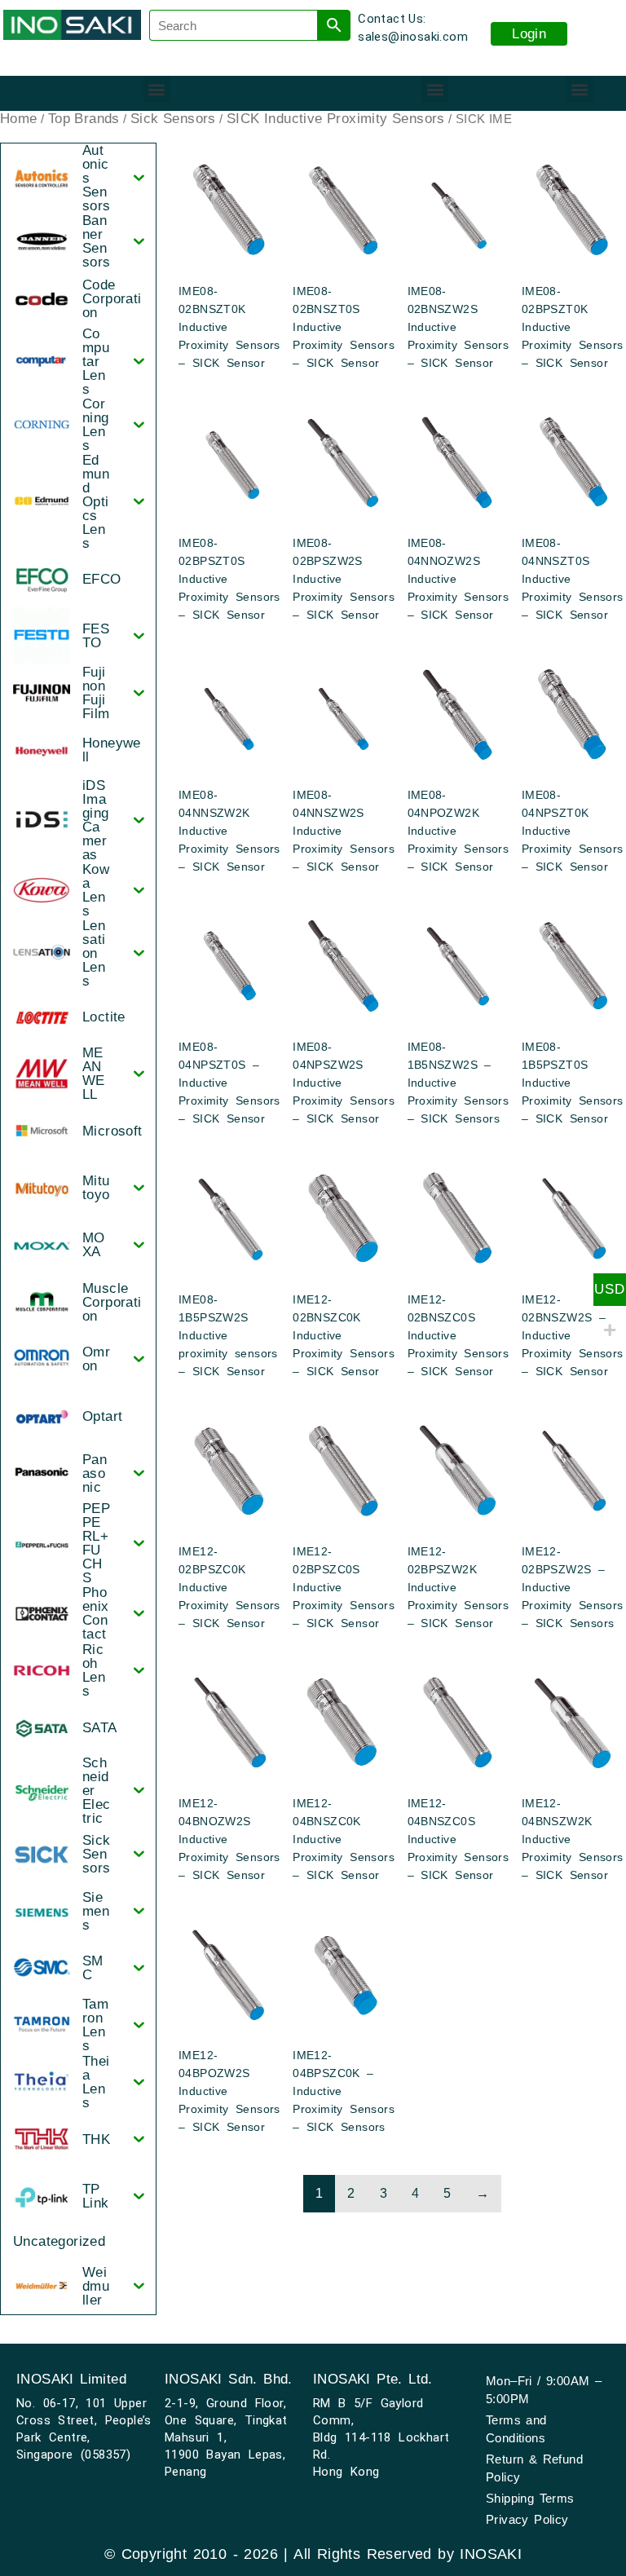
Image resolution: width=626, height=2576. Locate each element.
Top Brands (84, 119)
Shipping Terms (530, 2498)
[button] (157, 89)
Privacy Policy (527, 2519)
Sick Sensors (173, 119)
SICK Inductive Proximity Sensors (336, 119)
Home (19, 119)
